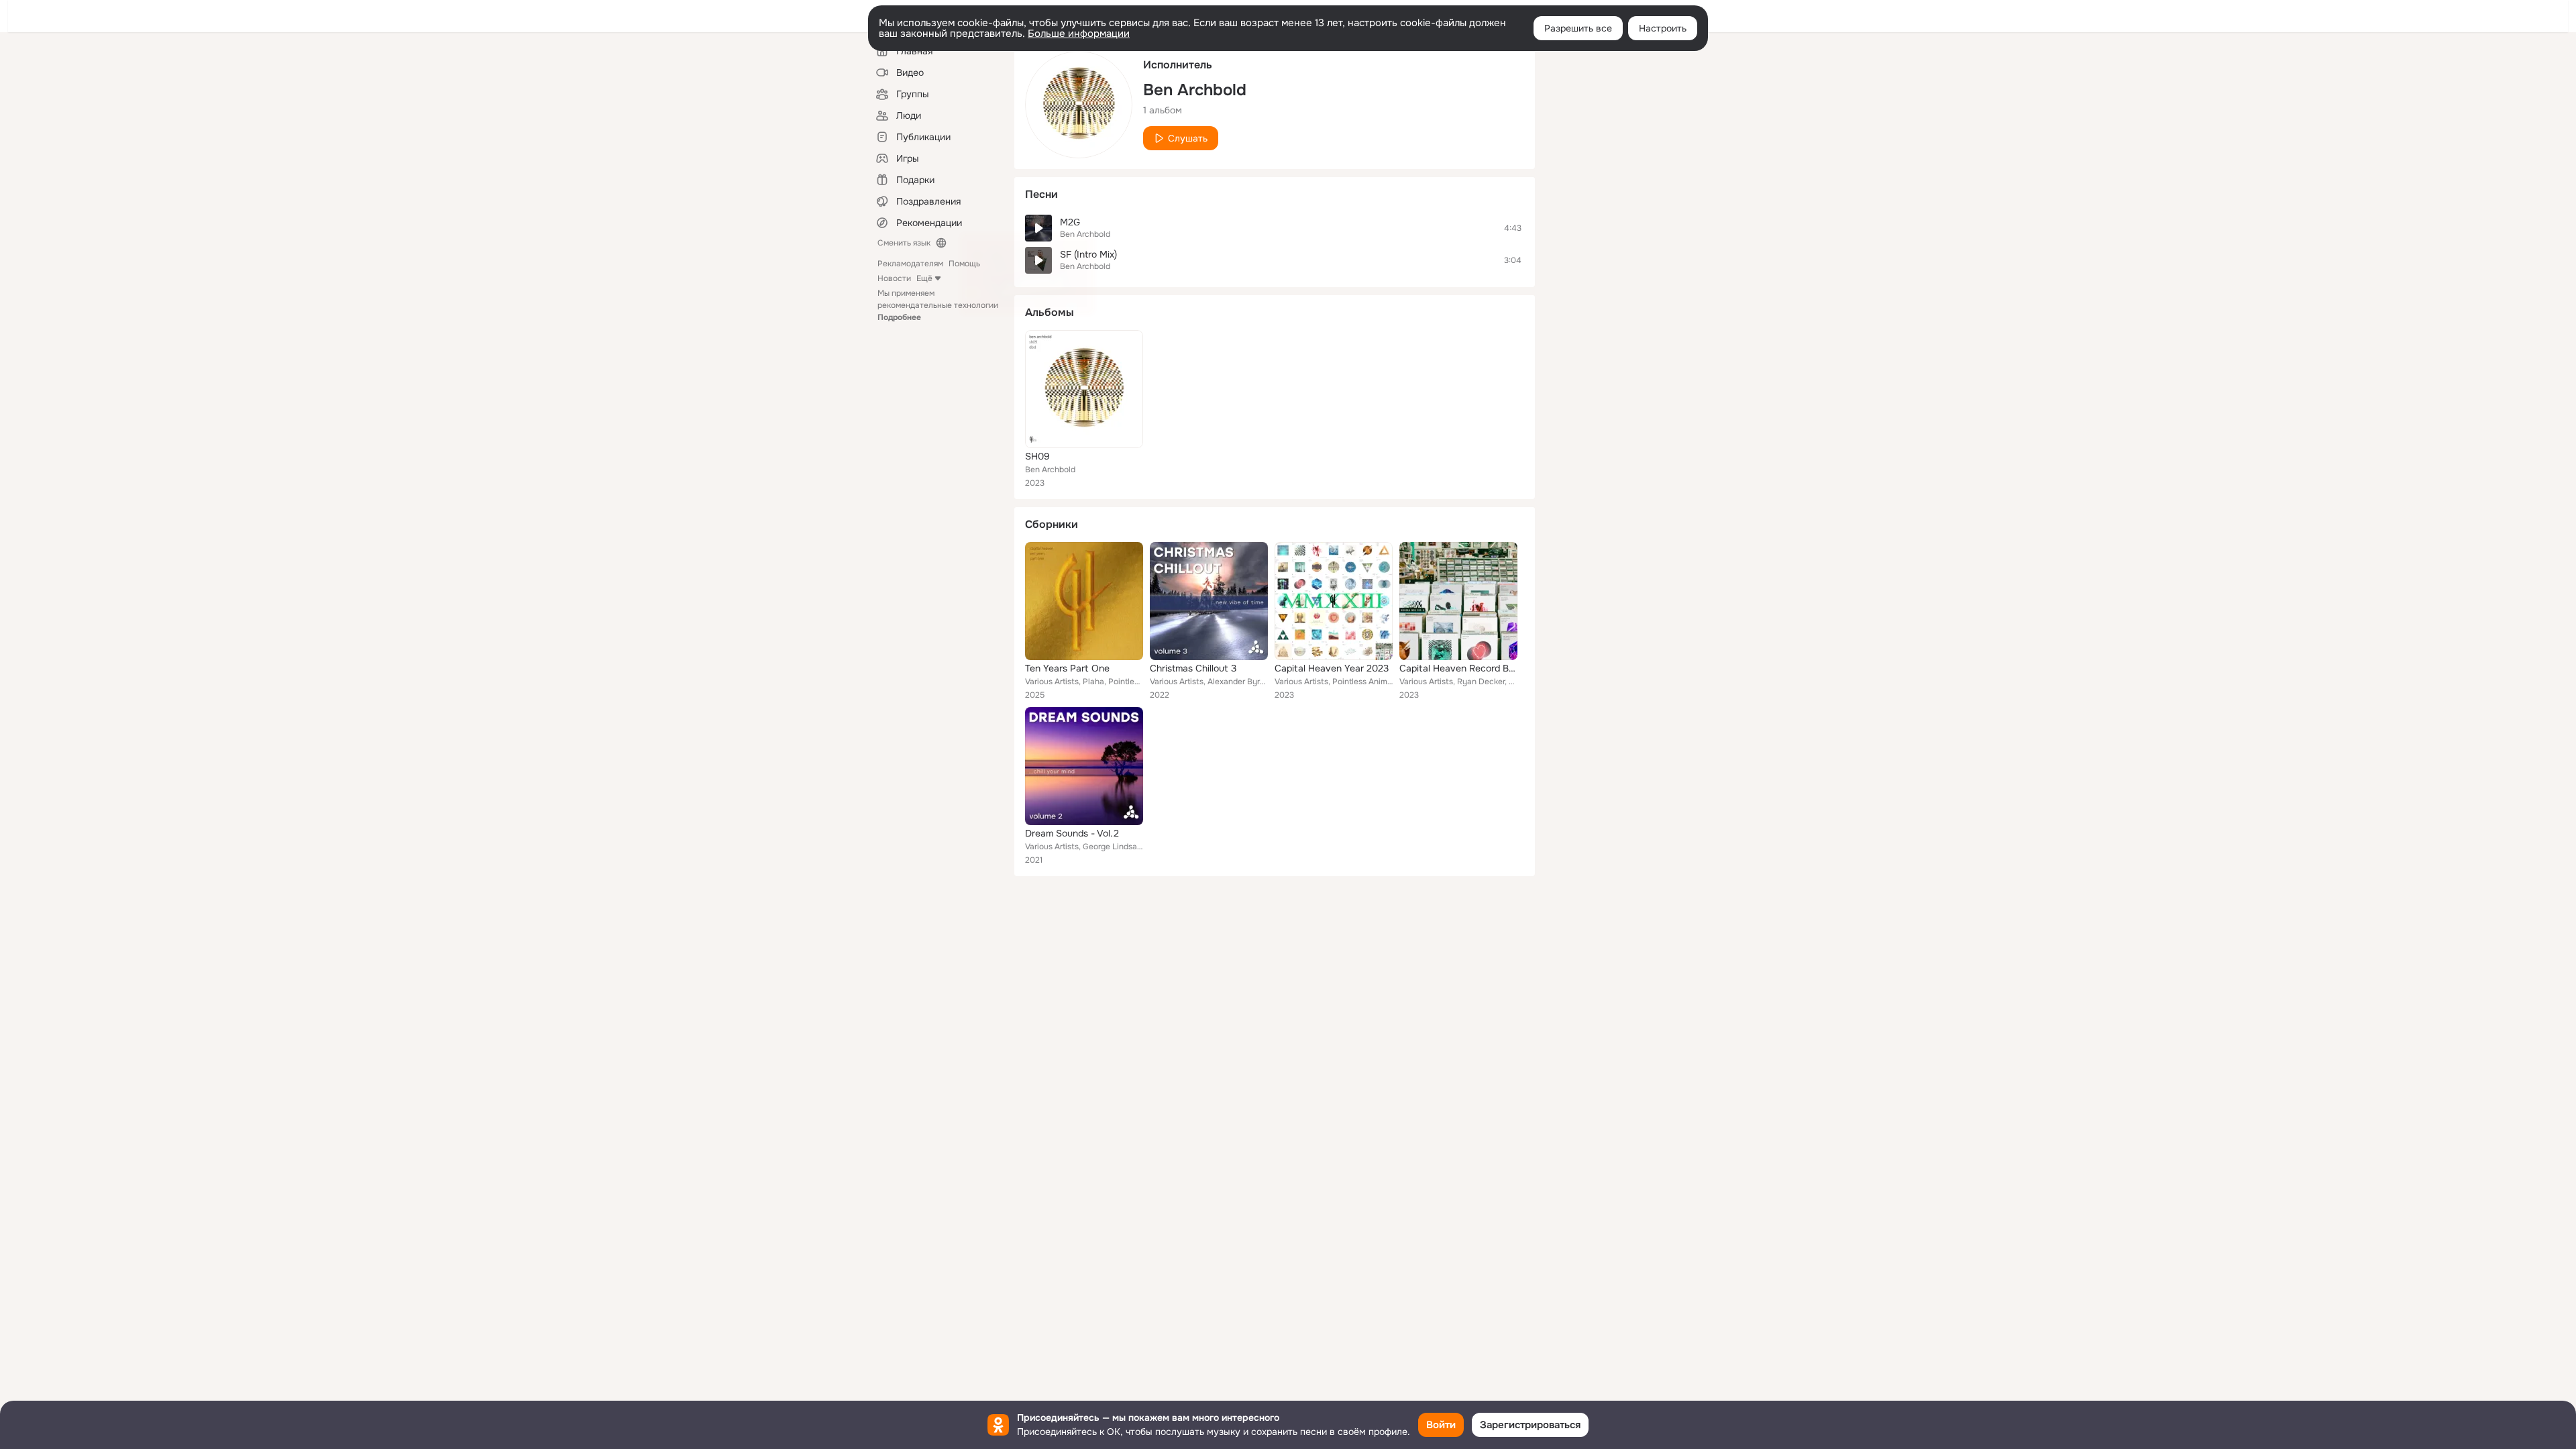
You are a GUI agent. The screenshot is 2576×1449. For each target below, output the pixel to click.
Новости (894, 278)
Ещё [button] (924, 278)
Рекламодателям (910, 264)
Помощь (964, 264)
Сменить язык (904, 243)
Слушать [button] (1188, 138)
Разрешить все (1578, 28)
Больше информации (1079, 34)
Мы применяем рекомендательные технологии (938, 305)
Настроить (1663, 28)
